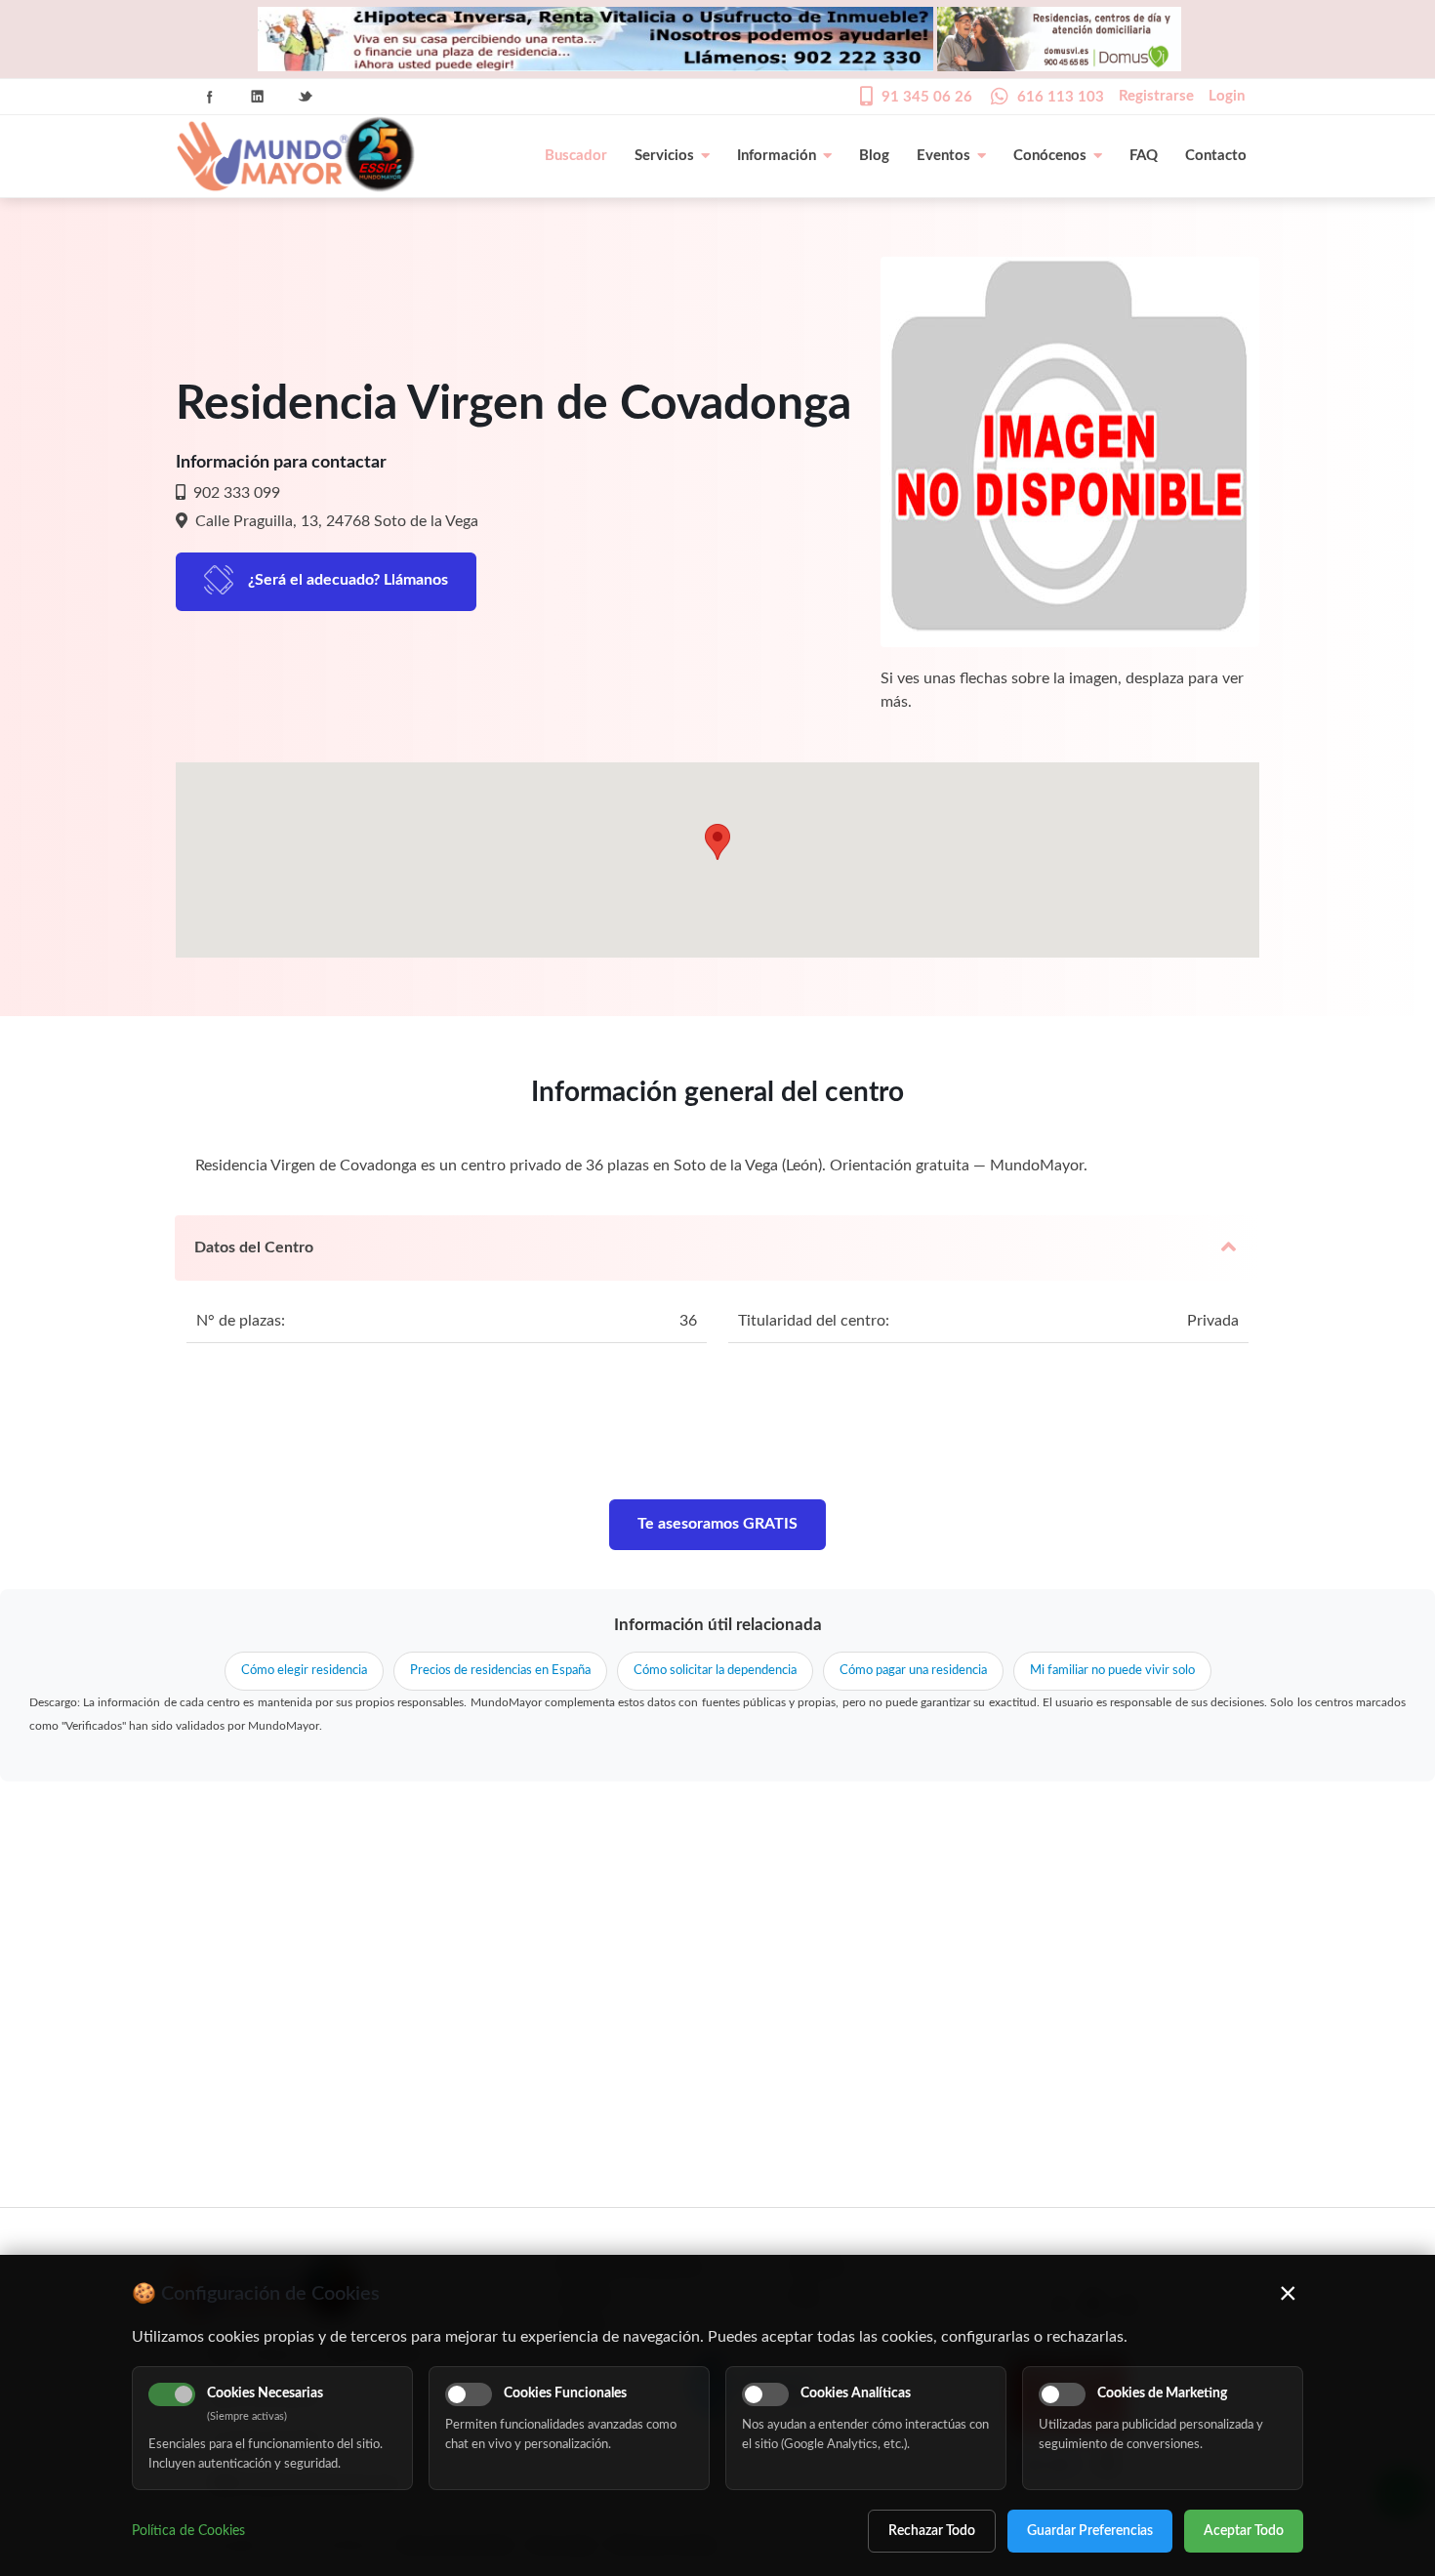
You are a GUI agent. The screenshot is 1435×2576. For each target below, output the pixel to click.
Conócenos (1050, 156)
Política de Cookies (188, 2531)
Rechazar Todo (932, 2531)
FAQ (1144, 156)
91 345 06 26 (927, 97)
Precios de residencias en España (500, 1671)
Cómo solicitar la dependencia (715, 1671)
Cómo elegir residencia (304, 1671)
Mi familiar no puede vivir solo (1112, 1671)
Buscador (576, 156)
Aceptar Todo (1244, 2531)
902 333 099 (235, 493)
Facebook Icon (210, 97)
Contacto (1216, 156)
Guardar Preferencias (1090, 2531)
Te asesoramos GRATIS (717, 1524)
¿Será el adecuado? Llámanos (348, 580)
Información (777, 156)
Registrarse (1156, 96)
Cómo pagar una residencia (913, 1671)
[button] (717, 842)
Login (1227, 96)
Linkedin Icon (258, 97)
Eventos (943, 156)
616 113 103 (1061, 97)
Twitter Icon (306, 97)
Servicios (664, 156)
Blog (874, 156)
